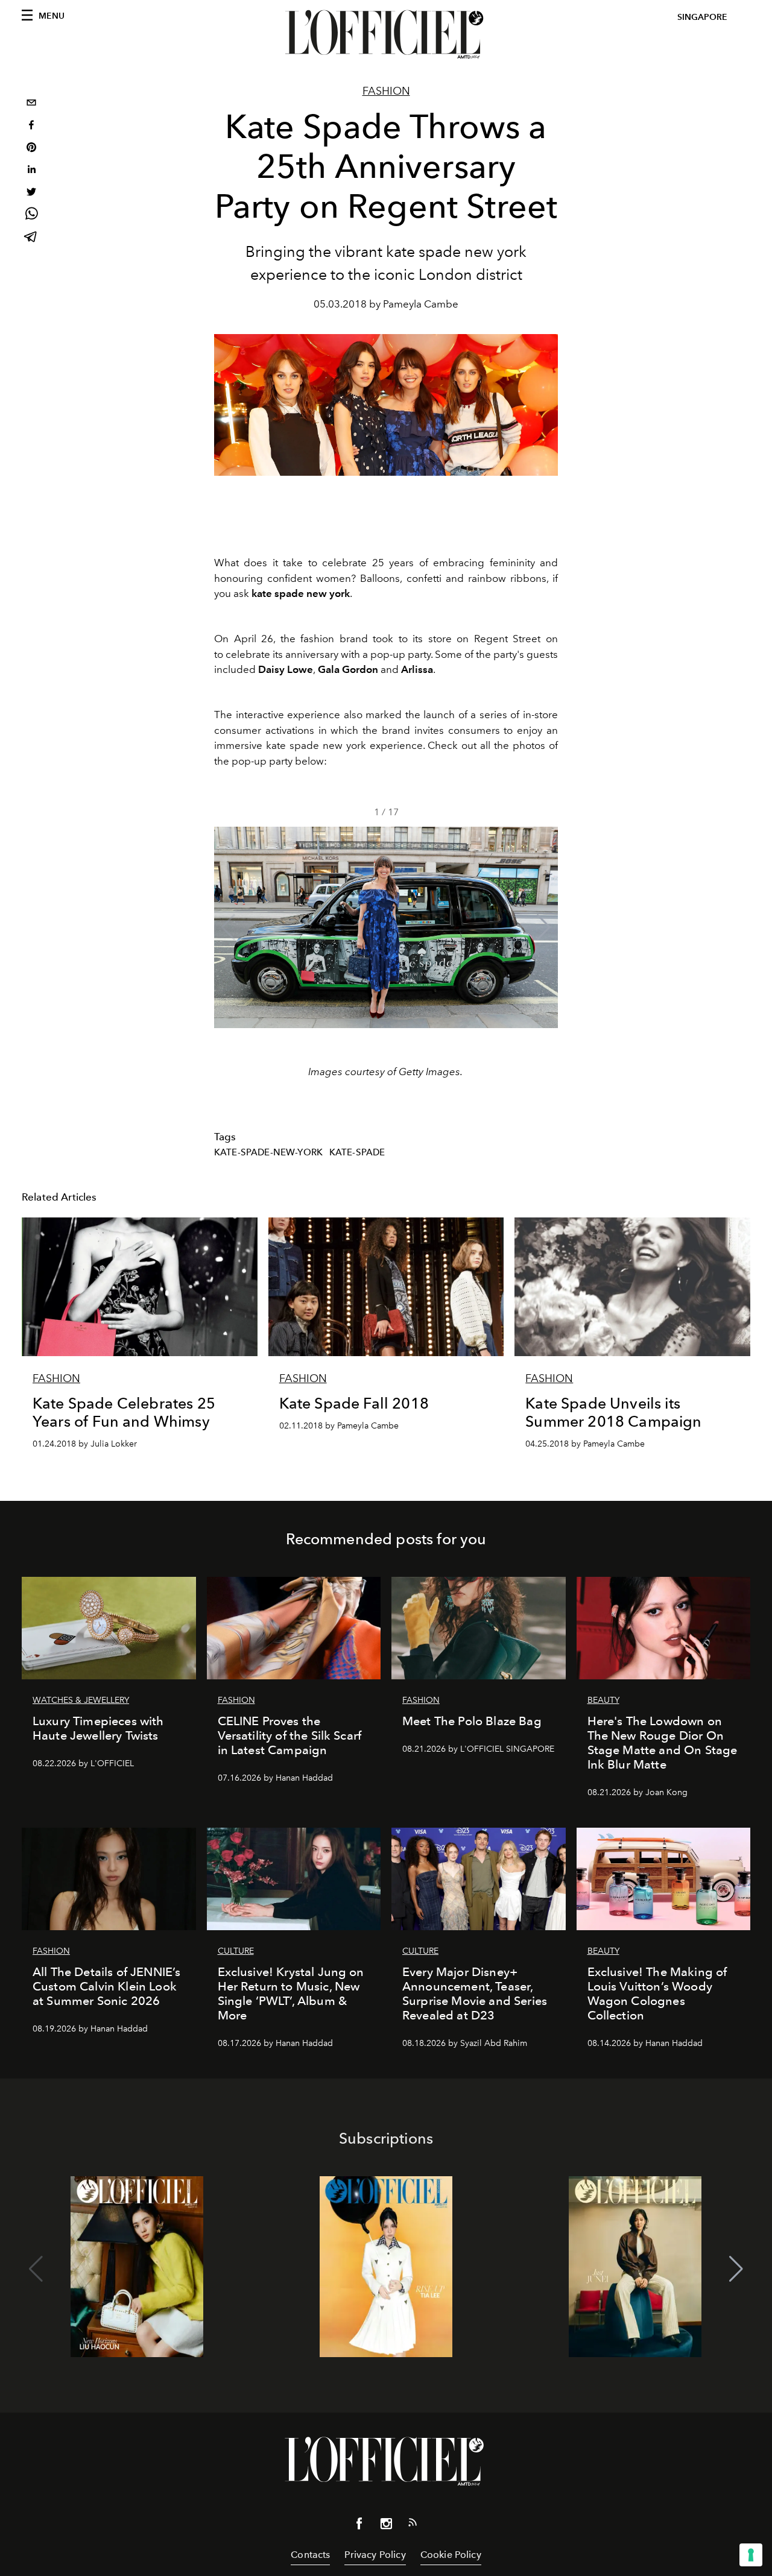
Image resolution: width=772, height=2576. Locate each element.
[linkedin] (31, 171)
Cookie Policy (451, 2555)
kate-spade (357, 1152)
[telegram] (31, 238)
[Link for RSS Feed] (413, 2525)
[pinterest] (31, 149)
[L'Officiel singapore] (386, 34)
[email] (31, 104)
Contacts (310, 2555)
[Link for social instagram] (386, 2526)
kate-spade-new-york (268, 1152)
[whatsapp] (31, 216)
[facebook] (31, 126)
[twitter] (31, 193)
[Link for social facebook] (359, 2526)
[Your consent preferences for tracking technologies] (751, 2555)
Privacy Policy (375, 2555)
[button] (544, 927)
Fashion (386, 91)
